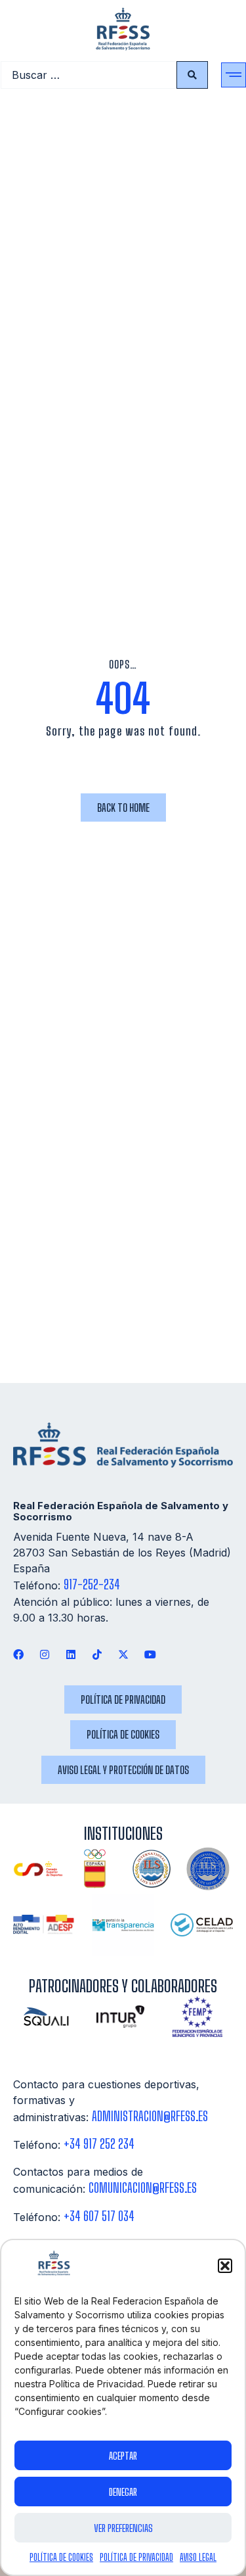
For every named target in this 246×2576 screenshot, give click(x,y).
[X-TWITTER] (124, 1654)
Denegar (123, 2492)
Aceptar (123, 2456)
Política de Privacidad (136, 2557)
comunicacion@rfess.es (143, 2188)
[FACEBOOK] (18, 1654)
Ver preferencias (123, 2528)
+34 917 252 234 (99, 2144)
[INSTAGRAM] (44, 1654)
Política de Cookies (61, 2557)
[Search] (192, 75)
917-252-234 (92, 1584)
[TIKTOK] (97, 1654)
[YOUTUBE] (150, 1654)
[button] (225, 2266)
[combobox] (89, 75)
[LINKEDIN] (71, 1654)
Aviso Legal (198, 2557)
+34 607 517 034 (99, 2216)
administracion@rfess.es (150, 2116)
